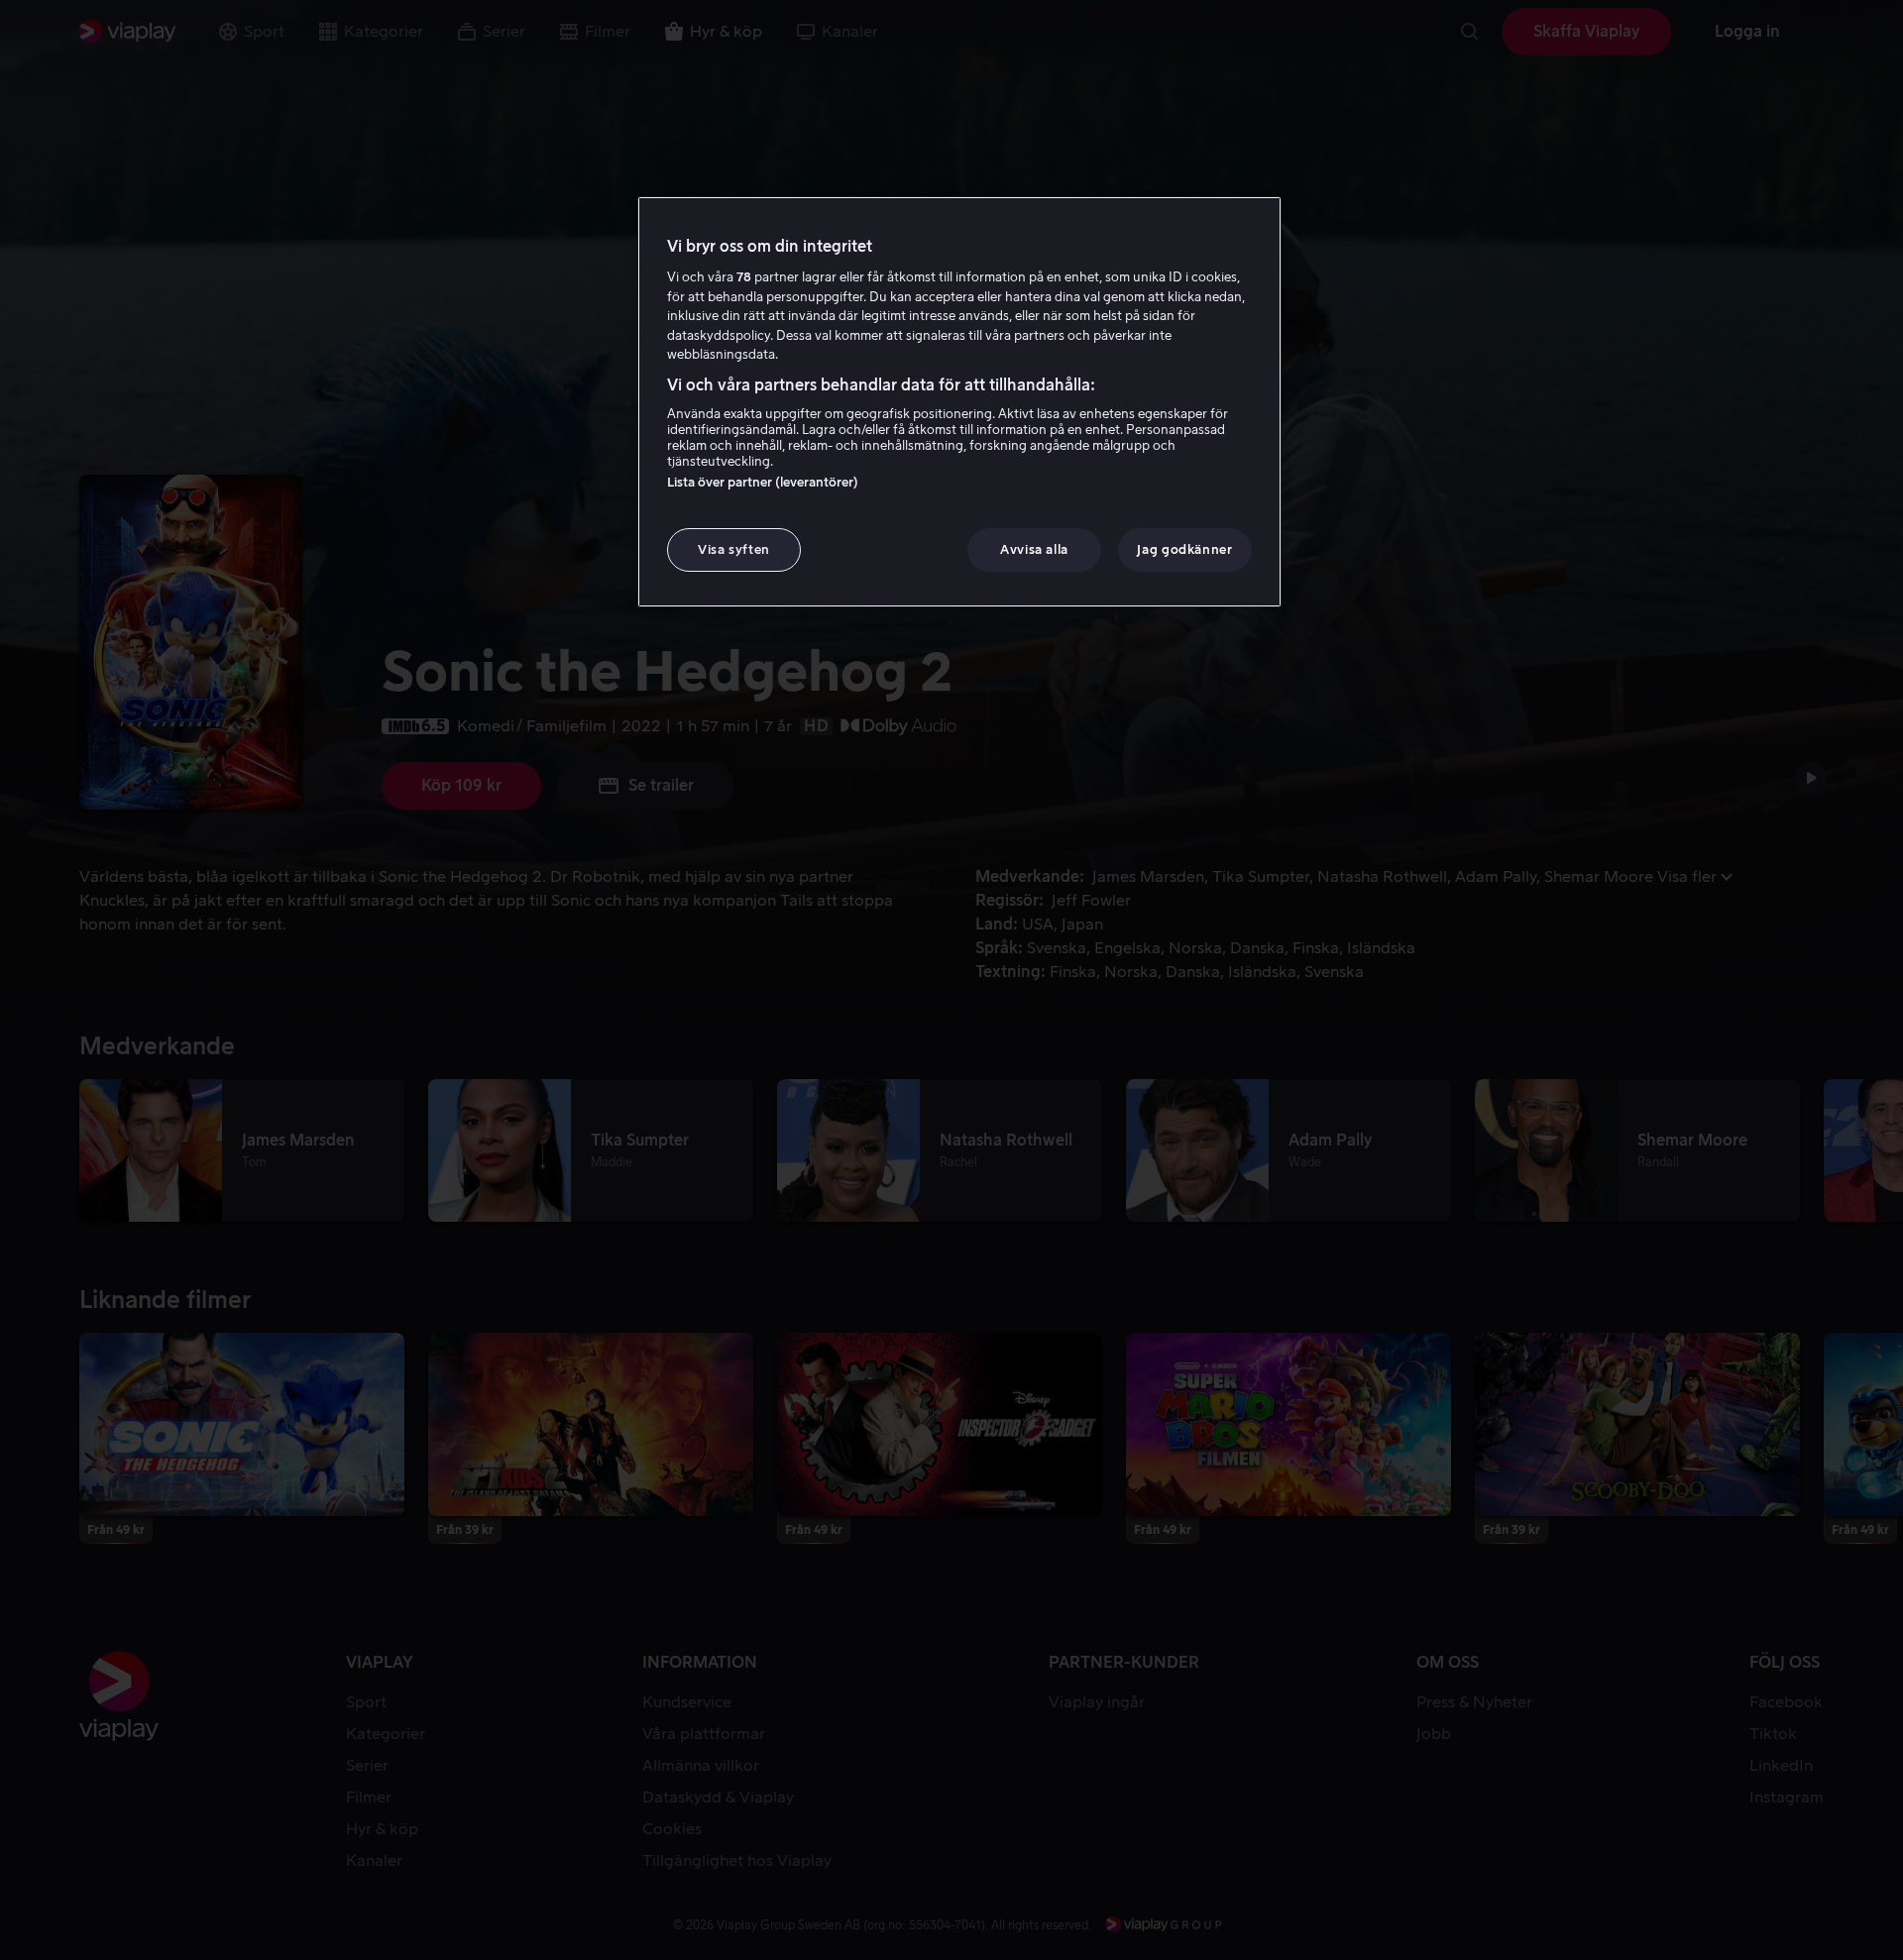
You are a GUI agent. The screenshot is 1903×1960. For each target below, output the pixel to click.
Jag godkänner (1184, 549)
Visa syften (734, 549)
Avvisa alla (1034, 549)
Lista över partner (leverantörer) (763, 482)
